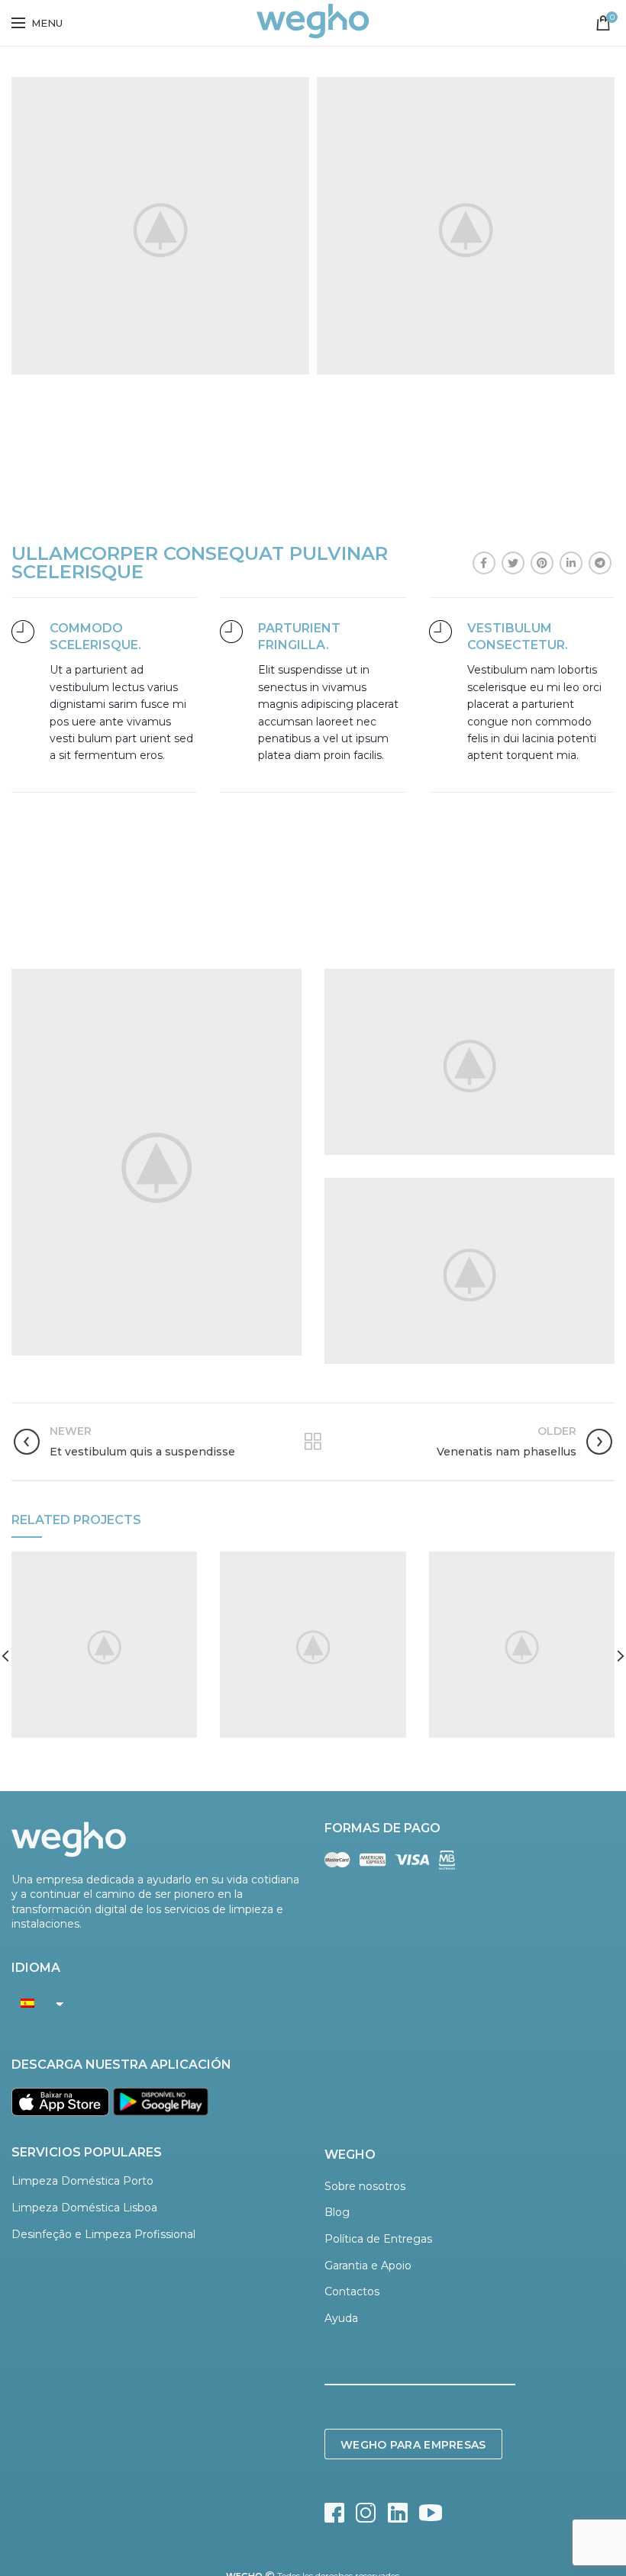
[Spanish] (34, 2003)
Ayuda (341, 2318)
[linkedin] (571, 563)
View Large (186, 1563)
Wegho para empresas (413, 2445)
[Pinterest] (542, 563)
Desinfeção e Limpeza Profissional (103, 2234)
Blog (337, 2212)
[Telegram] (600, 563)
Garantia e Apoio (368, 2266)
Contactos (352, 2291)
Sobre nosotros (365, 2186)
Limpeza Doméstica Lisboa (84, 2208)
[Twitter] (513, 563)
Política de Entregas (378, 2239)
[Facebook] (484, 563)
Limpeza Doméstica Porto (82, 2181)
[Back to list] (313, 1442)
